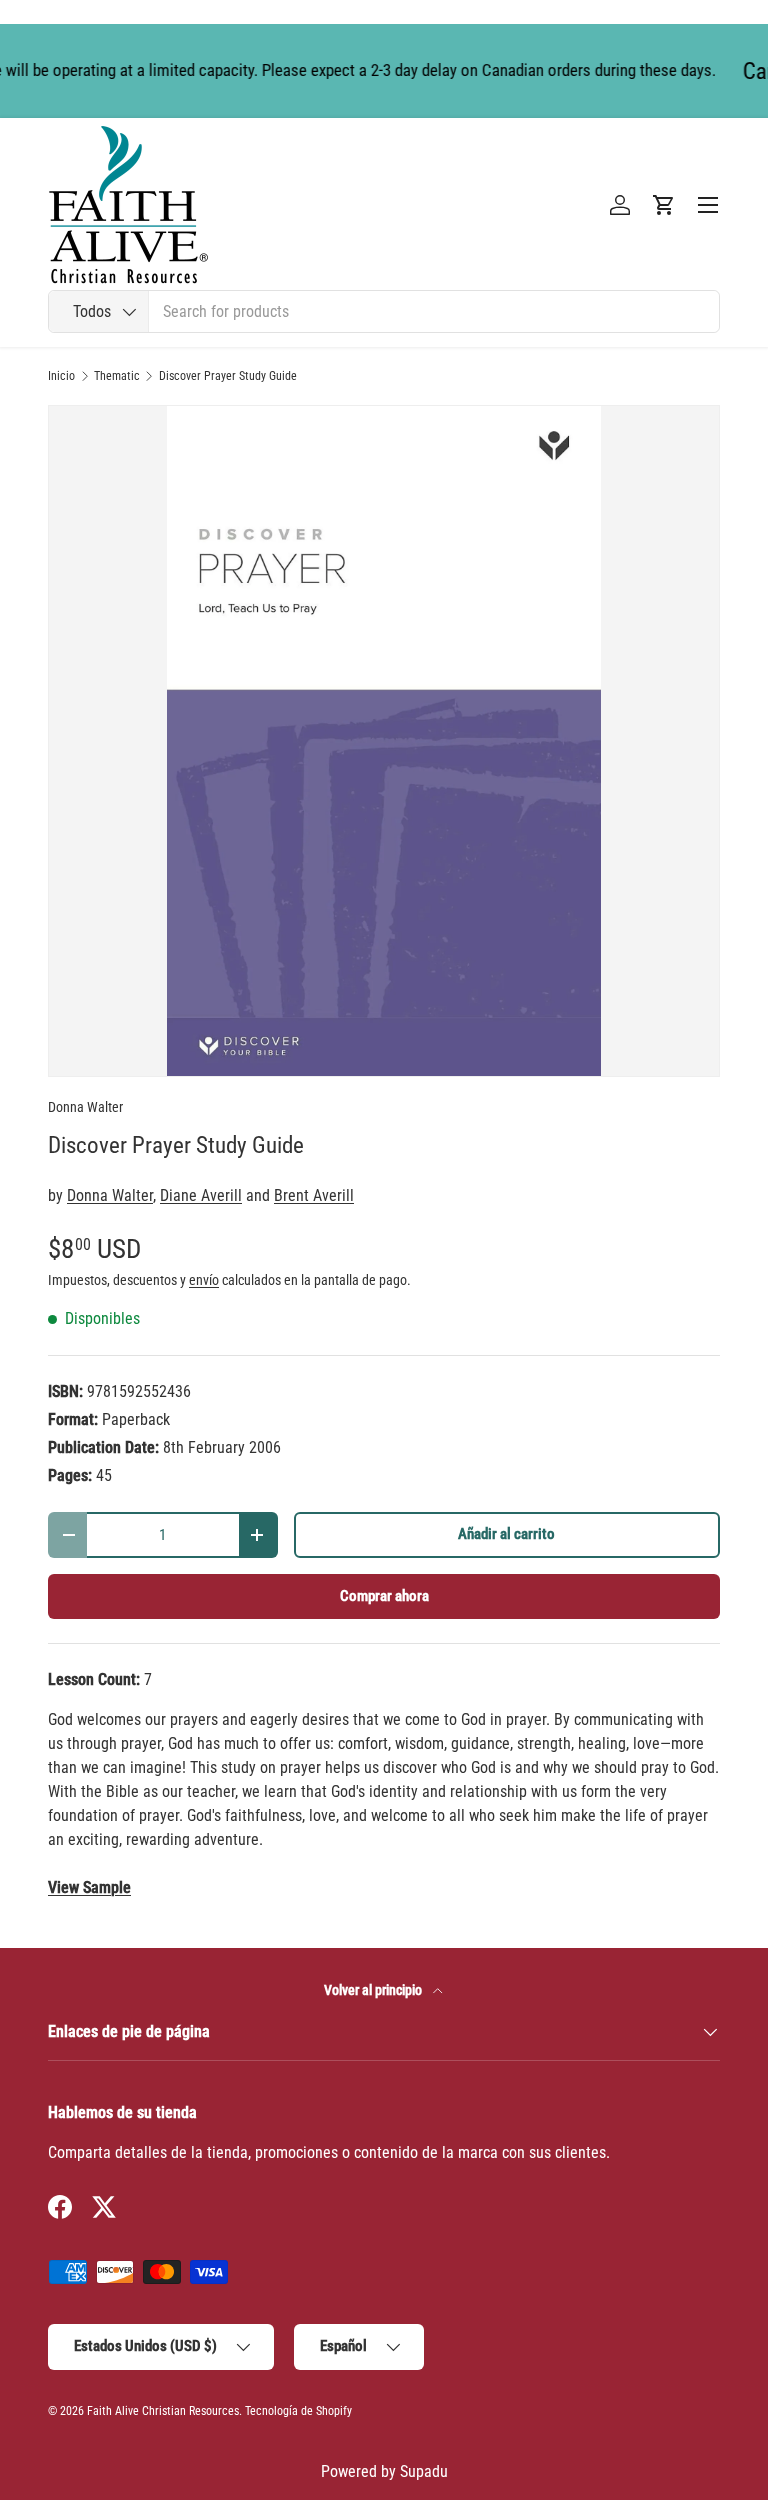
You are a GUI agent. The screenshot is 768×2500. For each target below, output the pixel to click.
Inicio (61, 376)
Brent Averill (314, 1195)
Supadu (424, 2471)
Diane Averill (201, 1195)
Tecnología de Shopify (298, 2411)
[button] (664, 205)
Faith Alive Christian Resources (163, 2411)
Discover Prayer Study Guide (228, 376)
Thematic (117, 376)
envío (204, 1280)
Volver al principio (374, 1990)
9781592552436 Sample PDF (89, 1888)
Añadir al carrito (506, 1534)
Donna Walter (85, 1107)
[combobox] (384, 311)
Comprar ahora (384, 1596)
